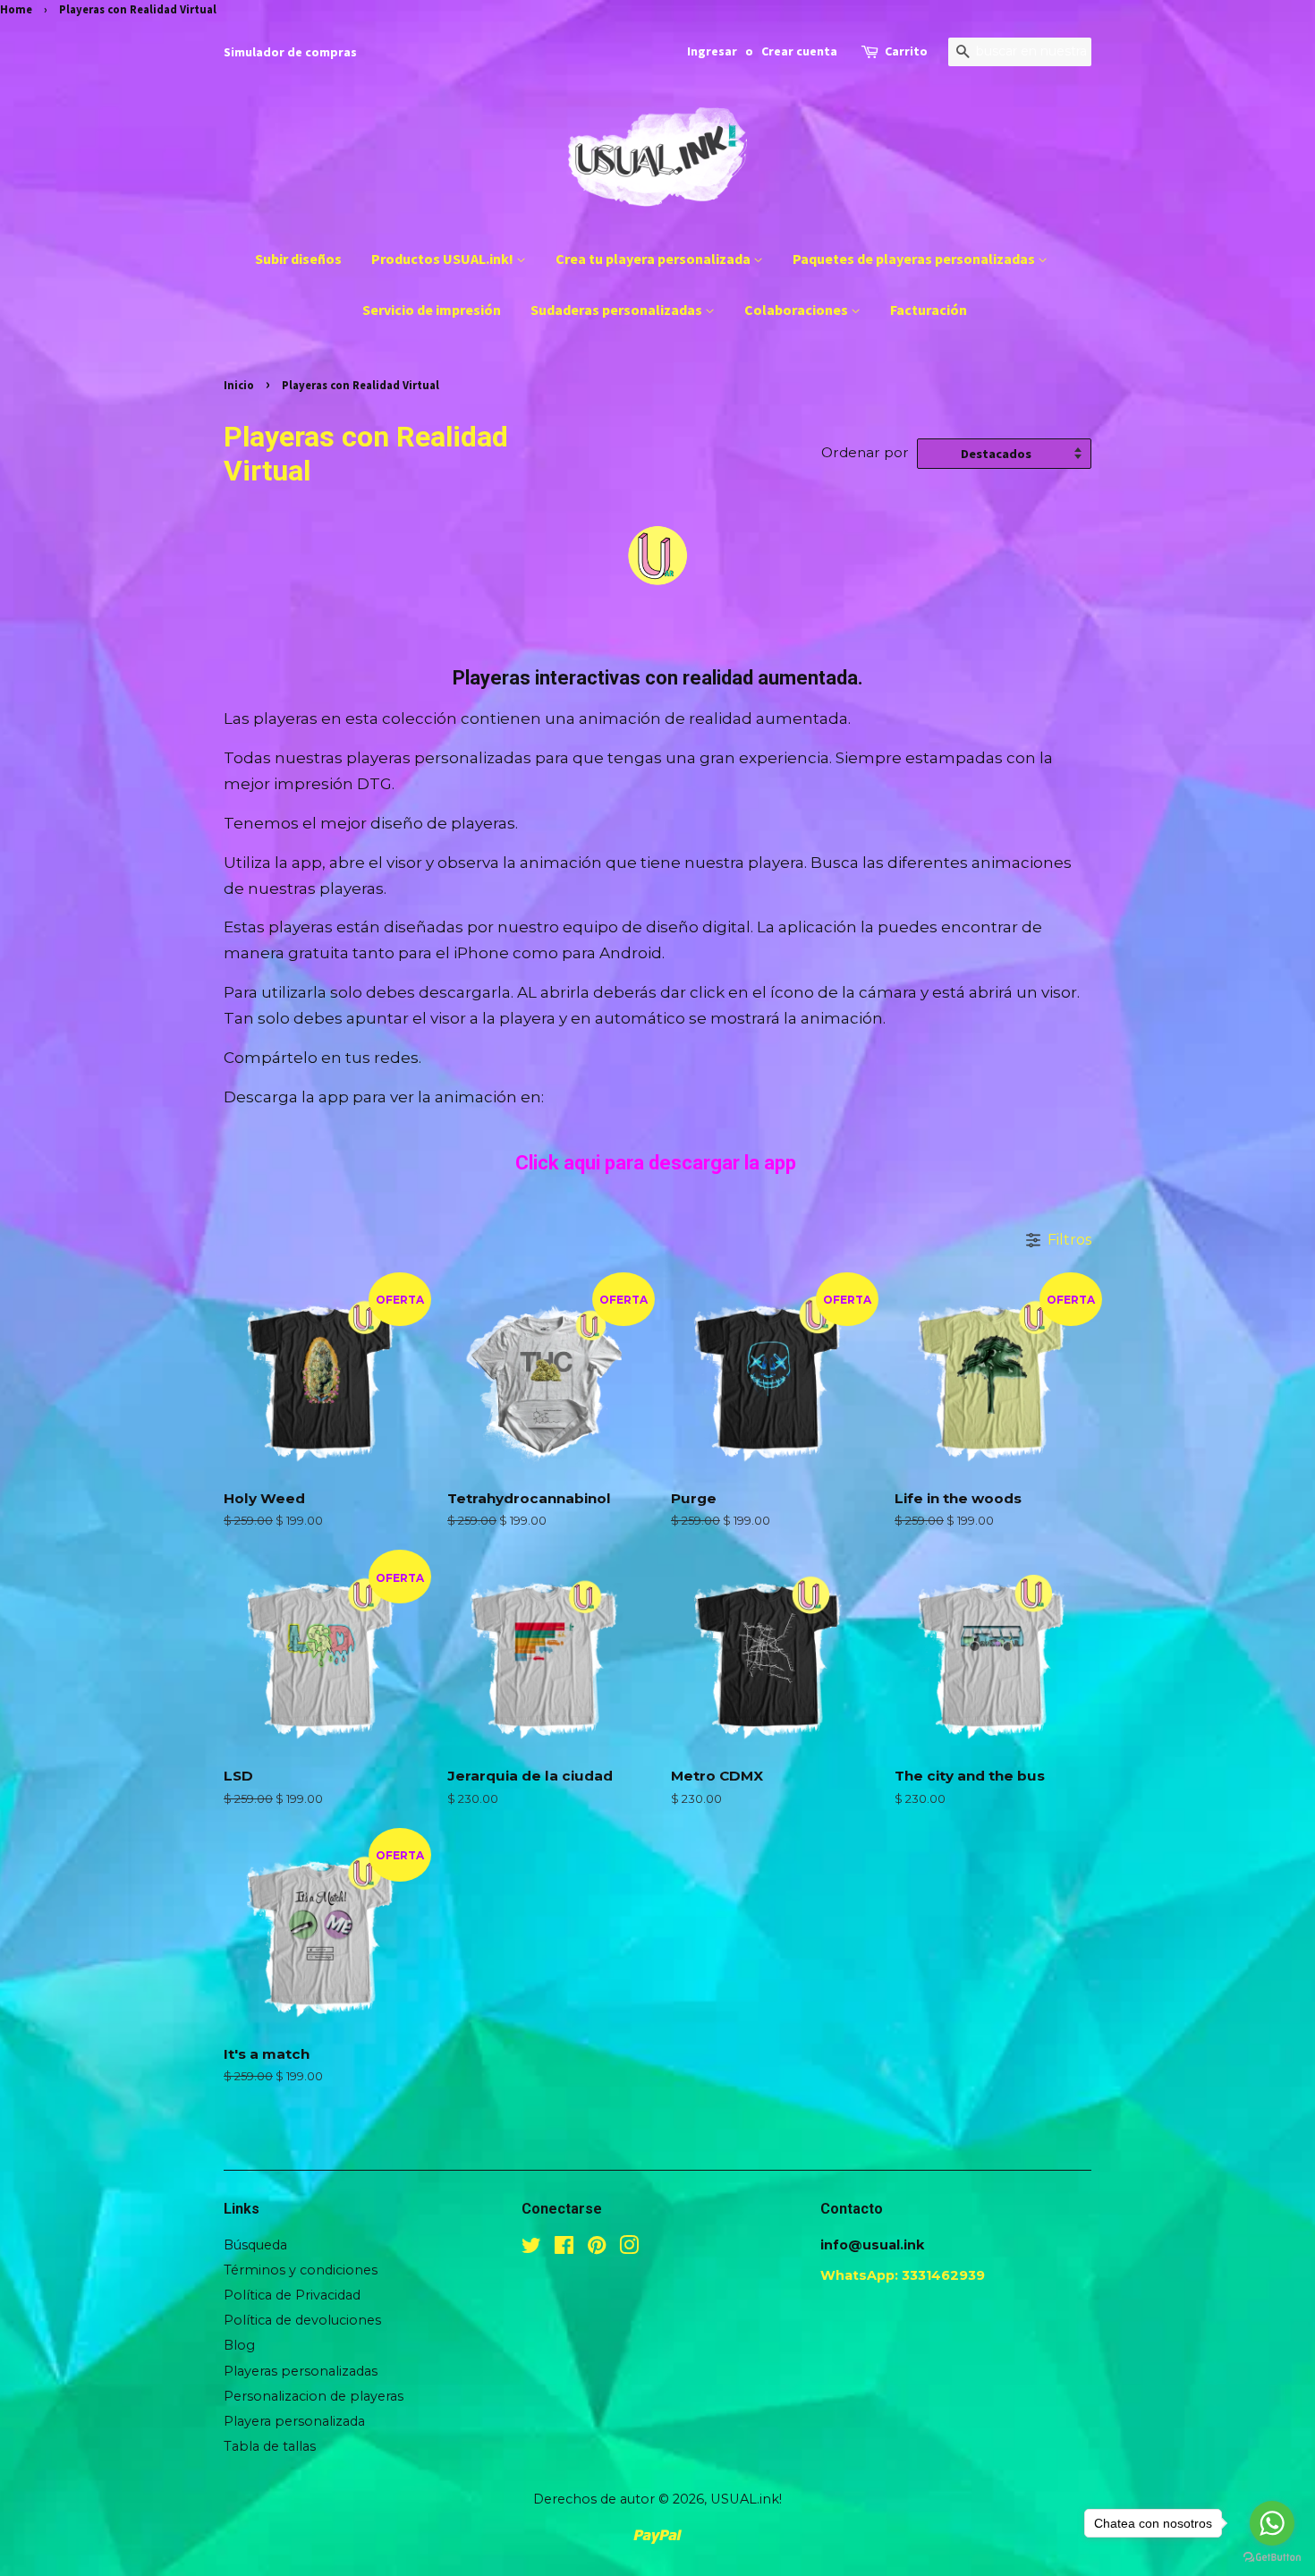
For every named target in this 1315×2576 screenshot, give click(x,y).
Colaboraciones (797, 310)
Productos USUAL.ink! (444, 259)
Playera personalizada (294, 2421)
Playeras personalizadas (301, 2371)
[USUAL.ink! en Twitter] (531, 2249)
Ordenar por (865, 452)
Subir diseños (298, 259)
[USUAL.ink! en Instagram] (629, 2249)
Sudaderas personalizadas (618, 310)
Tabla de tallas (270, 2446)
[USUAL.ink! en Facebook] (564, 2249)
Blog (239, 2345)
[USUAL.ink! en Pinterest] (597, 2249)
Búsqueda (255, 2245)
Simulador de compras (290, 52)
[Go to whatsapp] (1272, 2523)
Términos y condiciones (301, 2270)
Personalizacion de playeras (314, 2396)
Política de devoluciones (302, 2320)
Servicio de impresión (432, 310)
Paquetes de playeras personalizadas (915, 259)
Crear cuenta (799, 51)
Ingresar (712, 51)
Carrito (906, 51)
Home (16, 9)
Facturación (929, 310)
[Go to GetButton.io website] (1272, 2558)
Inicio (239, 385)
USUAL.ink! (746, 2499)
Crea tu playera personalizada (654, 259)
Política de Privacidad (292, 2295)
